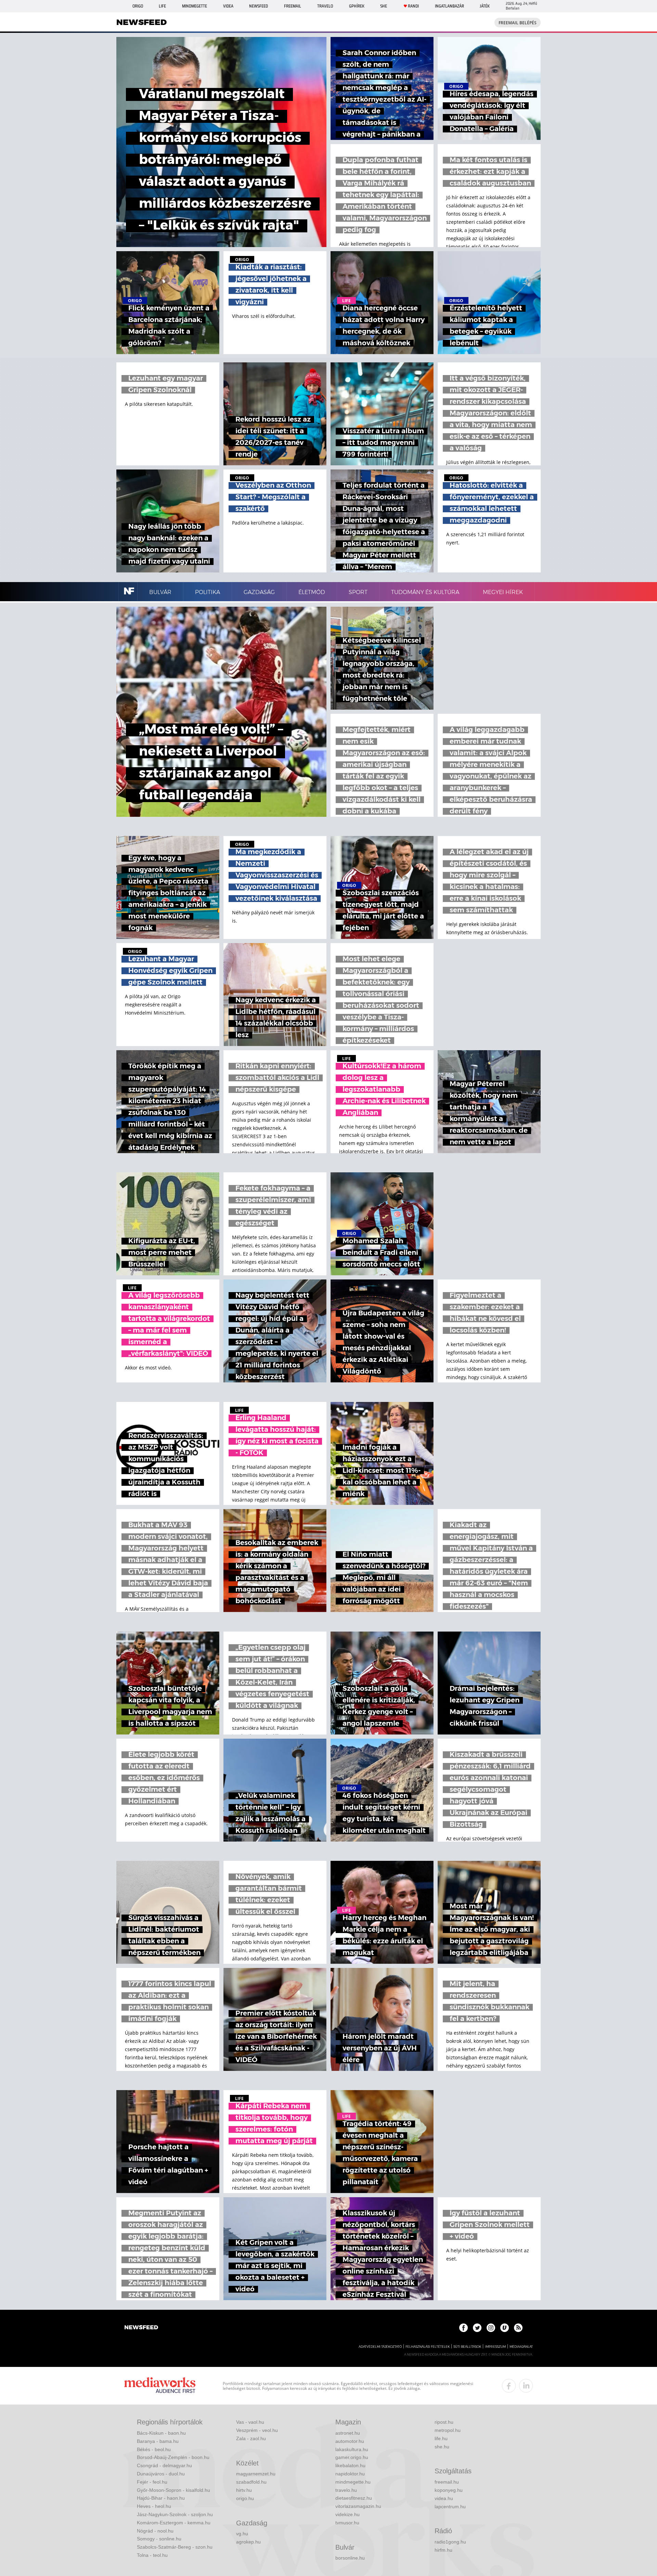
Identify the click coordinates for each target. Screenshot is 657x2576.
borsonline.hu (350, 2558)
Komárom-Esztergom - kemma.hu (174, 2523)
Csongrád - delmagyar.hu (164, 2465)
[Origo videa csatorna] (505, 2328)
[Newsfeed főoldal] (141, 2328)
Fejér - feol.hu (152, 2482)
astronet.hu (348, 2433)
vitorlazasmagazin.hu (358, 2506)
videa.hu (444, 2498)
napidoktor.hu (350, 2474)
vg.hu (242, 2534)
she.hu (442, 2447)
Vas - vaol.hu (250, 2422)
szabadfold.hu (251, 2482)
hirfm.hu (443, 2550)
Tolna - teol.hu (152, 2555)
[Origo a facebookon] (463, 2328)
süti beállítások (467, 2347)
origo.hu (245, 2498)
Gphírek (357, 6)
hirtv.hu (244, 2490)
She (384, 6)
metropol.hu (448, 2430)
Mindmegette (195, 6)
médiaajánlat (521, 2347)
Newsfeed (259, 6)
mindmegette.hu (353, 2482)
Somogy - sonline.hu (159, 2539)
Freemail (293, 6)
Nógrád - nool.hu (155, 2531)
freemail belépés (518, 23)
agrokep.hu (248, 2542)
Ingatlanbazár (449, 6)
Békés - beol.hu (154, 2449)
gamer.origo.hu (352, 2457)
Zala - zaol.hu (251, 2438)
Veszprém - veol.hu (257, 2430)
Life (162, 6)
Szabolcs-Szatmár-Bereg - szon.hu (175, 2547)
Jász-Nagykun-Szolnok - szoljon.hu (175, 2514)
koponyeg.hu (449, 2490)
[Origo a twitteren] (477, 2328)
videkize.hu (347, 2514)
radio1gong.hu (450, 2542)
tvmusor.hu (347, 2523)
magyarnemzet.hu (256, 2474)
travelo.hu (346, 2490)
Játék (485, 6)
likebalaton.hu (350, 2465)
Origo (138, 6)
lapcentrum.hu (450, 2507)
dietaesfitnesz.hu (354, 2498)
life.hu (441, 2438)
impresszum (495, 2347)
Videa (228, 6)
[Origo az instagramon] (491, 2328)
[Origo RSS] (518, 2328)
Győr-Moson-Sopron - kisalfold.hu (173, 2490)
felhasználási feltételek (428, 2347)
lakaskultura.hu (352, 2449)
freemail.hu (447, 2482)
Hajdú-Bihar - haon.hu (161, 2498)
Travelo (325, 6)
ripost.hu (444, 2422)
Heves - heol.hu (154, 2506)
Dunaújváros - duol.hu (161, 2474)
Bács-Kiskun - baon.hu (161, 2433)
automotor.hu (350, 2441)
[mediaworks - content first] (160, 2386)
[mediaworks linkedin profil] (526, 2386)
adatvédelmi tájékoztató (380, 2347)
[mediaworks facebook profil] (509, 2386)
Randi (413, 6)
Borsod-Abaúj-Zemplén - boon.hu (173, 2457)
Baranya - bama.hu (158, 2441)
